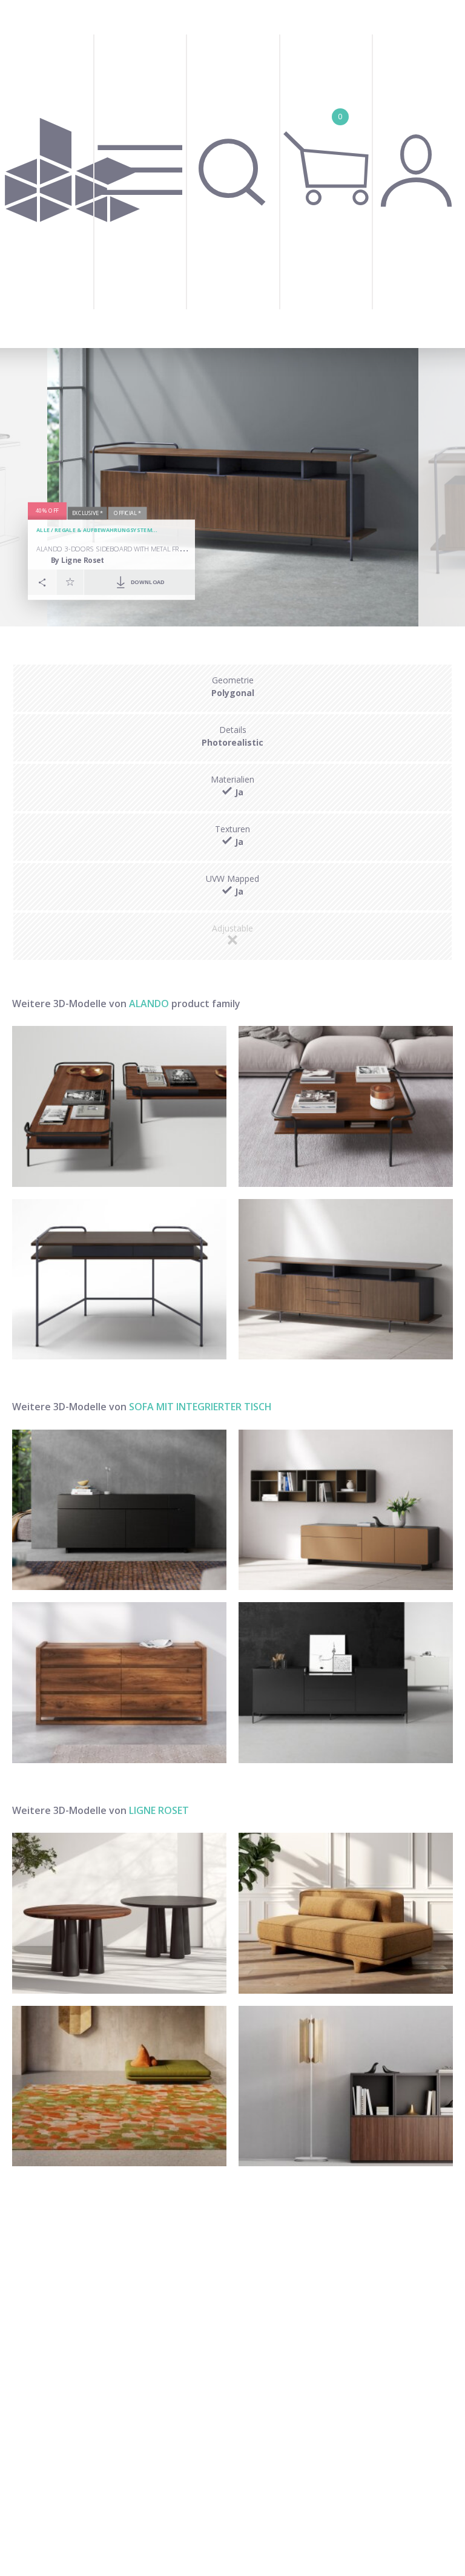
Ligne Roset (159, 1810)
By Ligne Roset (78, 560)
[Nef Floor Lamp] (346, 2086)
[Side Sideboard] (119, 1510)
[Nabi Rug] (119, 2086)
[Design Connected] (72, 174)
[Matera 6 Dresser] (119, 1683)
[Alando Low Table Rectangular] (119, 1106)
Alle (43, 531)
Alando (149, 1004)
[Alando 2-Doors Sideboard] (346, 1280)
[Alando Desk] (119, 1280)
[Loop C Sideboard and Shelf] (346, 1510)
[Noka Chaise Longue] (346, 1913)
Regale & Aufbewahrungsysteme (105, 531)
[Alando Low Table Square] (346, 1106)
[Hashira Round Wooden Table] (119, 1913)
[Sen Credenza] (346, 1683)
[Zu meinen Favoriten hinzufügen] (70, 582)
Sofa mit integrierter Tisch (200, 1407)
